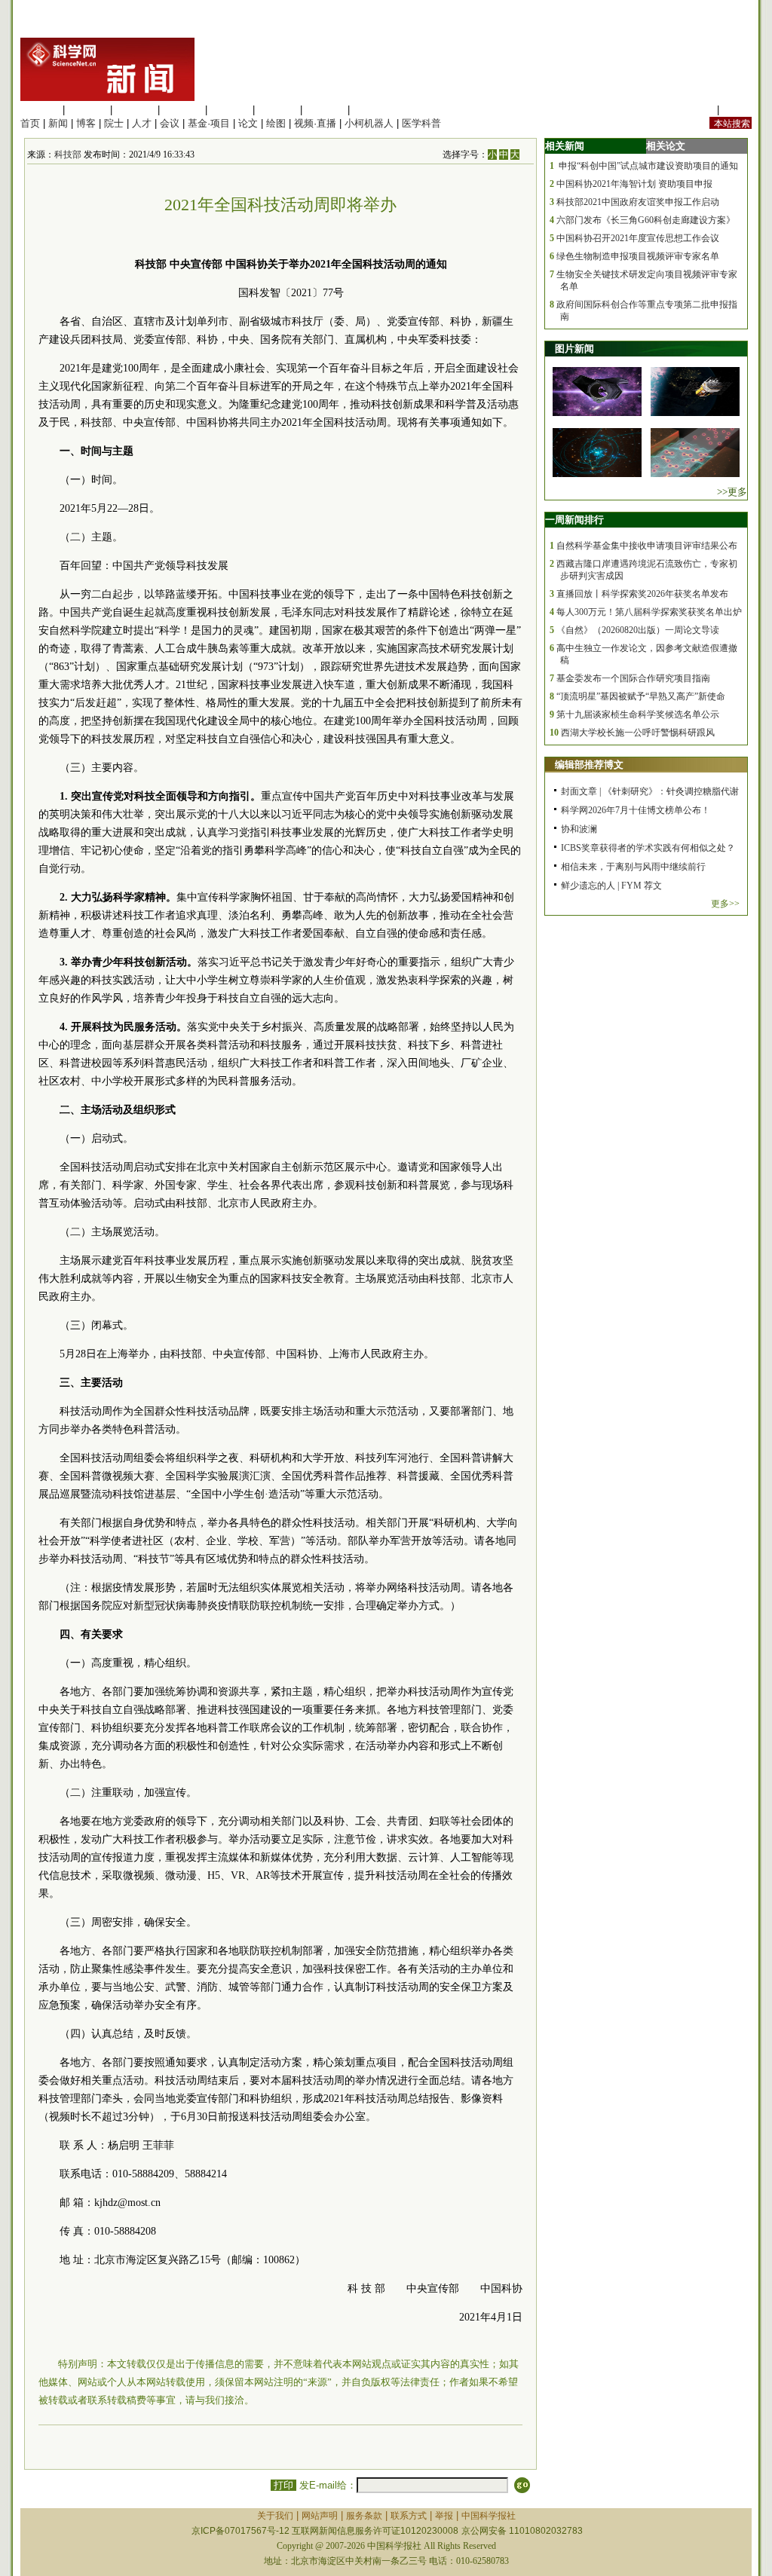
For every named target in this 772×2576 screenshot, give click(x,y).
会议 (170, 123)
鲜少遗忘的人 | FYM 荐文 (611, 886)
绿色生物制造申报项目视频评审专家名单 (638, 256)
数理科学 (325, 110)
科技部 (68, 154)
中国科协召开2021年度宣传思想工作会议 (638, 238)
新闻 (58, 123)
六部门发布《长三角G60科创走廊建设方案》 (646, 220)
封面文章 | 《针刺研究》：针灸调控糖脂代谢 (650, 791)
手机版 (737, 110)
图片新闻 (574, 349)
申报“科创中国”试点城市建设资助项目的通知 (647, 166)
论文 (248, 123)
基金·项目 (209, 123)
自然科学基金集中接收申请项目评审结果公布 (647, 546)
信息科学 (230, 110)
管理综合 (372, 110)
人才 (142, 123)
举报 (444, 2516)
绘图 (276, 123)
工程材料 (182, 110)
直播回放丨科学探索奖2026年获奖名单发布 (642, 594)
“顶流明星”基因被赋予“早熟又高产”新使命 (641, 696)
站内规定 (694, 110)
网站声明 (320, 2516)
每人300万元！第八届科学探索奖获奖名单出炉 (649, 612)
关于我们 (275, 2516)
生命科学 (40, 110)
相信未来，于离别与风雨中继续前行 (633, 867)
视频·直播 (315, 123)
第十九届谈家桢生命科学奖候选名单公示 (638, 714)
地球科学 (277, 110)
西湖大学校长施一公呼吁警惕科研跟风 (638, 733)
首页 (30, 123)
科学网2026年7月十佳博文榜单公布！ (636, 810)
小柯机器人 (369, 123)
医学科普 (421, 123)
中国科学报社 (489, 2516)
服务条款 (364, 2516)
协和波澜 (579, 829)
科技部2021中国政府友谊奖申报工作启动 (638, 202)
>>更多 (732, 492)
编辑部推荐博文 (589, 765)
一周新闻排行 (574, 520)
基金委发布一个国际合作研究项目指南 (633, 678)
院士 (114, 123)
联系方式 (409, 2516)
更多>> (725, 904)
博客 (86, 123)
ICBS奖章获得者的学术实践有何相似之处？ (648, 848)
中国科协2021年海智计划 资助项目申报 (634, 184)
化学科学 (135, 110)
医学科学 (87, 110)
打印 (283, 2485)
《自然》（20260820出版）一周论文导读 (638, 630)
